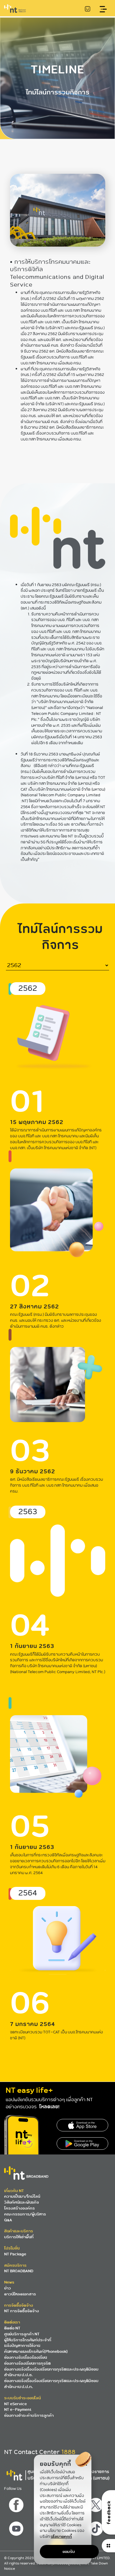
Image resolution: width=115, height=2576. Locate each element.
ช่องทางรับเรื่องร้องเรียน (26, 2357)
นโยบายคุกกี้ (61, 2536)
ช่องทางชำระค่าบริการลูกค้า (29, 2415)
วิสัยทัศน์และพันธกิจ (22, 2202)
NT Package (15, 2254)
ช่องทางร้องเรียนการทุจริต (27, 2363)
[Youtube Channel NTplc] (17, 2527)
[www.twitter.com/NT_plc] (97, 2503)
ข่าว (8, 2288)
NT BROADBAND (19, 2271)
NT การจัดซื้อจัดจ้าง (22, 2311)
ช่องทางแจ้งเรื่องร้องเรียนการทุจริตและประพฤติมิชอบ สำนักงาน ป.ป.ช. (51, 2372)
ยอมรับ (69, 2552)
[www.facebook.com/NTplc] (17, 2503)
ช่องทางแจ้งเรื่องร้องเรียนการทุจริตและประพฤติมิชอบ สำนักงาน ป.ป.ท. (51, 2384)
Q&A (8, 2220)
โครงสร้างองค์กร (19, 2208)
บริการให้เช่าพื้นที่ (19, 2237)
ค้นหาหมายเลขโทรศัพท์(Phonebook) (36, 2351)
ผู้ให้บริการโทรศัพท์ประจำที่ (28, 2340)
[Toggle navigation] (103, 9)
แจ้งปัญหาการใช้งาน (22, 2346)
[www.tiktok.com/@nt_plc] (97, 2527)
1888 (68, 2452)
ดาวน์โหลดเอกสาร (20, 2294)
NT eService (15, 2404)
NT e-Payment (18, 2409)
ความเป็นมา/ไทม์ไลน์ (22, 2196)
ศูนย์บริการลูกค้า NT (22, 2334)
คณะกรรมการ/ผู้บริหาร (25, 2214)
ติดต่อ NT (12, 2328)
